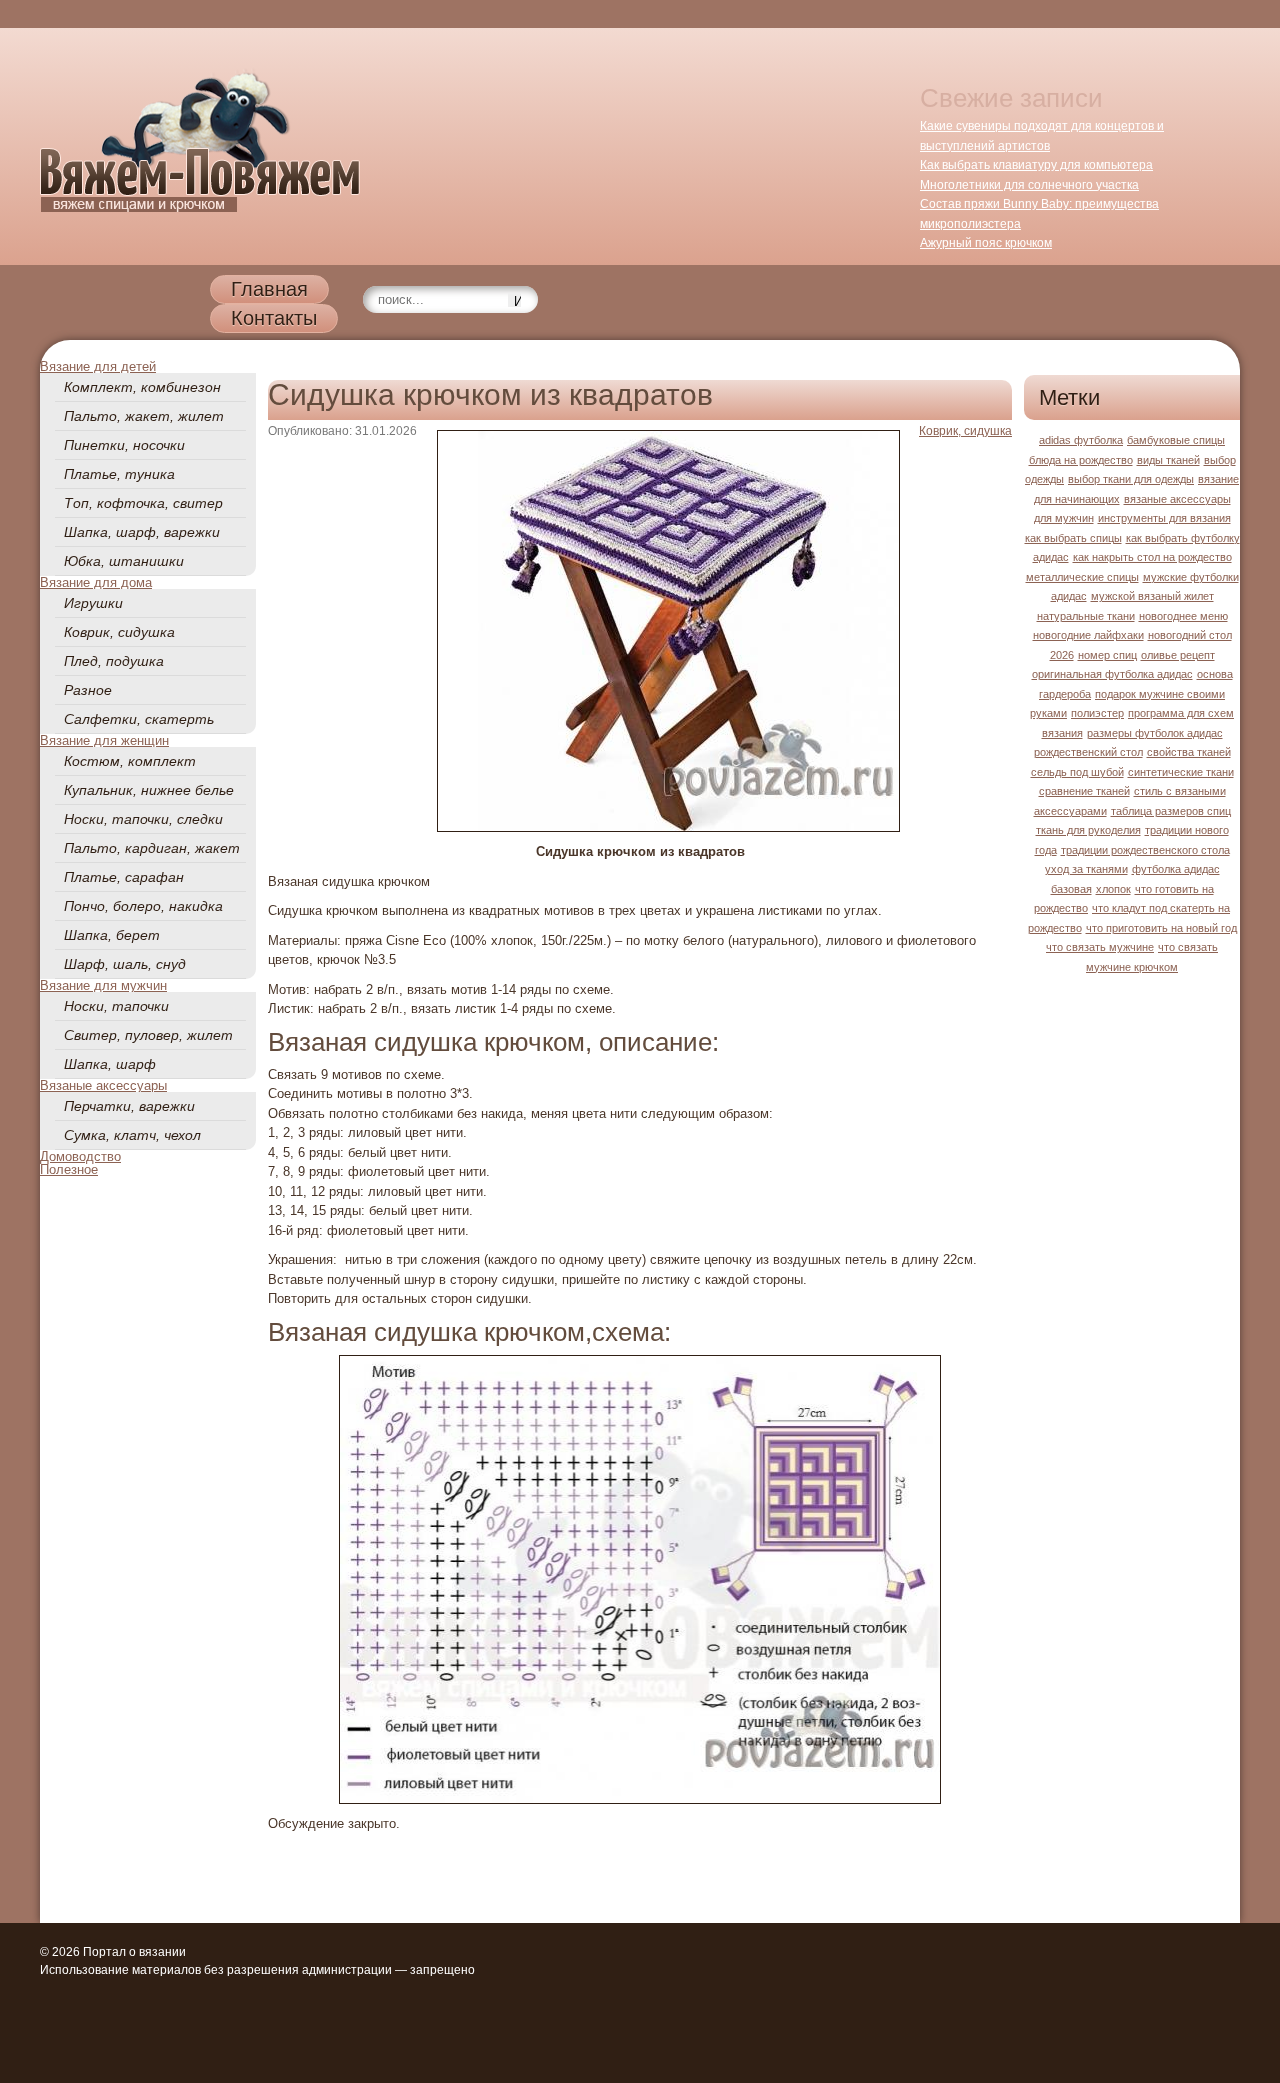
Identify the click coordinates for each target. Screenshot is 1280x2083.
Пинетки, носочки (124, 445)
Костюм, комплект (130, 761)
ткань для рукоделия (1088, 830)
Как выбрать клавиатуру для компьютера (1036, 165)
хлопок (1113, 889)
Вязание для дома (96, 582)
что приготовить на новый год (1161, 928)
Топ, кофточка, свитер (143, 503)
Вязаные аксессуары (103, 1085)
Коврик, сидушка (119, 632)
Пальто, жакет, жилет (144, 416)
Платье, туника (119, 474)
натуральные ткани (1086, 616)
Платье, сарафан (124, 877)
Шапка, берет (112, 935)
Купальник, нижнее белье (149, 790)
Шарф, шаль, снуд (125, 964)
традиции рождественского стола (1145, 850)
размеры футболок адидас (1155, 733)
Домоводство (80, 1156)
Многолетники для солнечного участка (1029, 185)
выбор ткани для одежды (1131, 479)
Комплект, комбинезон (142, 387)
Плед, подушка (114, 661)
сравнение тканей (1084, 791)
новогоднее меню (1183, 616)
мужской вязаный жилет (1152, 596)
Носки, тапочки (116, 1006)
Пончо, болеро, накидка (143, 906)
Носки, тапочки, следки (143, 819)
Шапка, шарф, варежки (142, 532)
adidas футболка (1081, 440)
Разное (88, 690)
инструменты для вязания (1164, 518)
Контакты (274, 318)
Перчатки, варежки (129, 1106)
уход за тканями (1086, 869)
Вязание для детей (98, 366)
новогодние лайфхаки (1088, 635)
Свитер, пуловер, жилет (148, 1035)
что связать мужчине (1100, 947)
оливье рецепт (1178, 655)
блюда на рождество (1081, 460)
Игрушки (93, 603)
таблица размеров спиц (1171, 811)
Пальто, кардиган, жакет (152, 848)
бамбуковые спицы (1176, 440)
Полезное (69, 1169)
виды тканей (1168, 460)
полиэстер (1097, 713)
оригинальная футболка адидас (1112, 674)
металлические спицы (1082, 577)
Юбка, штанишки (124, 561)
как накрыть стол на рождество (1152, 557)
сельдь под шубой (1077, 772)
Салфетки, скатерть (139, 719)
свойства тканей (1189, 752)
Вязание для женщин (104, 740)
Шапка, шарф (110, 1064)
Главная (269, 289)
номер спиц (1107, 655)
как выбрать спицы (1073, 538)
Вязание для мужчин (103, 985)
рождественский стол (1088, 752)
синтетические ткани (1181, 772)
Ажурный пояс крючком (986, 243)
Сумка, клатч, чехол (132, 1135)
